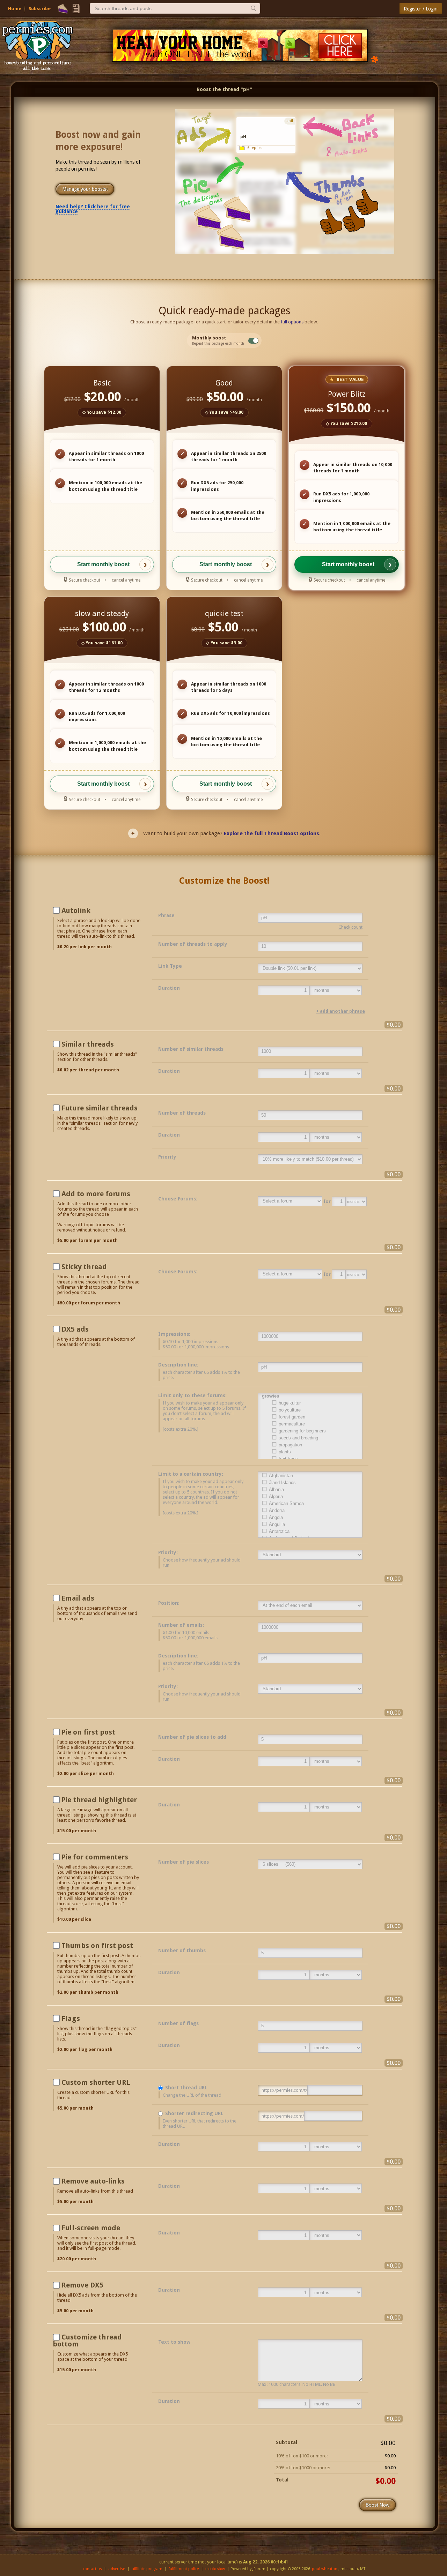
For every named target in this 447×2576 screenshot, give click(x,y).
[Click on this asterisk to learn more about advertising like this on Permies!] (375, 59)
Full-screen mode (91, 2228)
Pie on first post (88, 1732)
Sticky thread (84, 1267)
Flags (71, 2019)
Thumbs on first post (97, 1946)
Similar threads (88, 1044)
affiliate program (147, 2569)
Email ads (78, 1598)
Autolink (76, 911)
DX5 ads (75, 1329)
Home (15, 9)
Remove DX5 (82, 2285)
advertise (117, 2569)
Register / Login (421, 9)
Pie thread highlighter (99, 1800)
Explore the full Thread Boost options (272, 833)
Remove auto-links (93, 2181)
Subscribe (40, 9)
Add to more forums (96, 1194)
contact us (92, 2569)
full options (292, 322)
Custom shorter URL (96, 2082)
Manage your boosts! (85, 189)
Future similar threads (100, 1108)
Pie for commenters (95, 1857)
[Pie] (63, 9)
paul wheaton (325, 2569)
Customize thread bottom (87, 2341)
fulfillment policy (184, 2569)
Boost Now (378, 2505)
